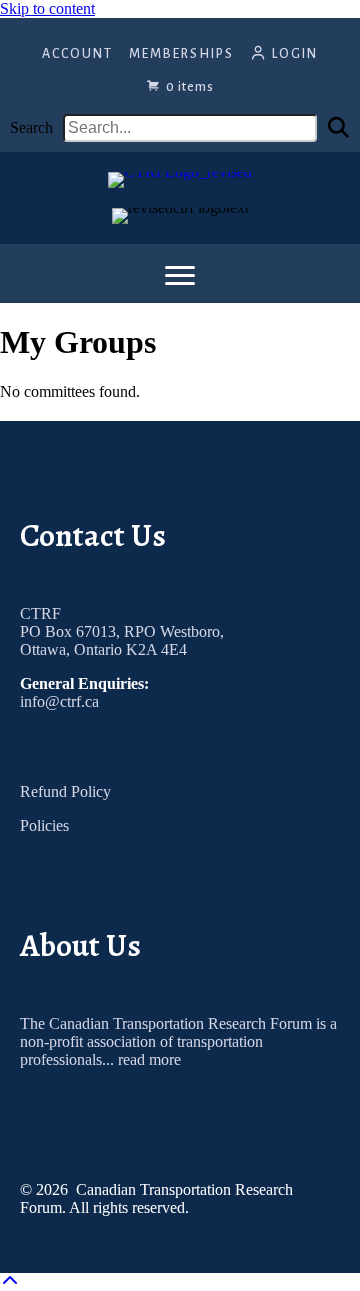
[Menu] (180, 276)
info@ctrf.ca (59, 701)
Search (31, 127)
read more (149, 1059)
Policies (44, 825)
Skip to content (47, 8)
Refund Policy (65, 791)
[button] (338, 128)
